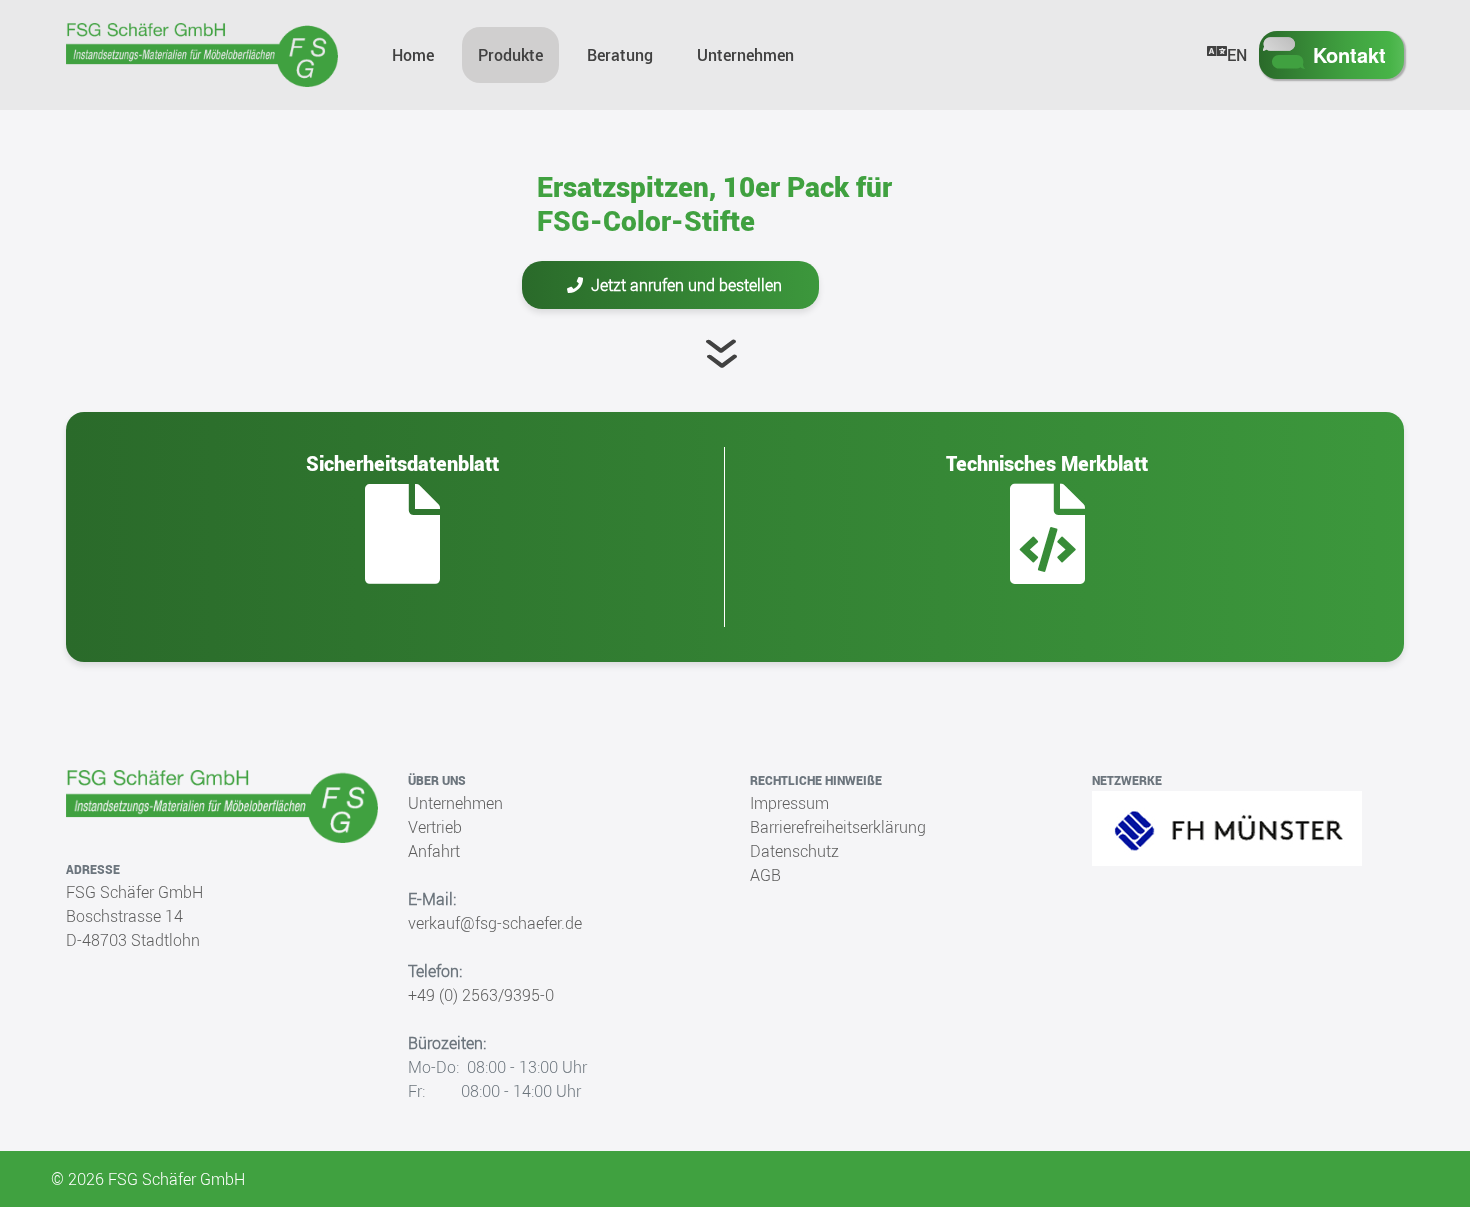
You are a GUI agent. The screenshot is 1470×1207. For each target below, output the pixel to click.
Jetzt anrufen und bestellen (686, 285)
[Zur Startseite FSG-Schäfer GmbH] (202, 55)
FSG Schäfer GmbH (134, 892)
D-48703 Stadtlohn (133, 940)
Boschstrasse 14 (124, 916)
